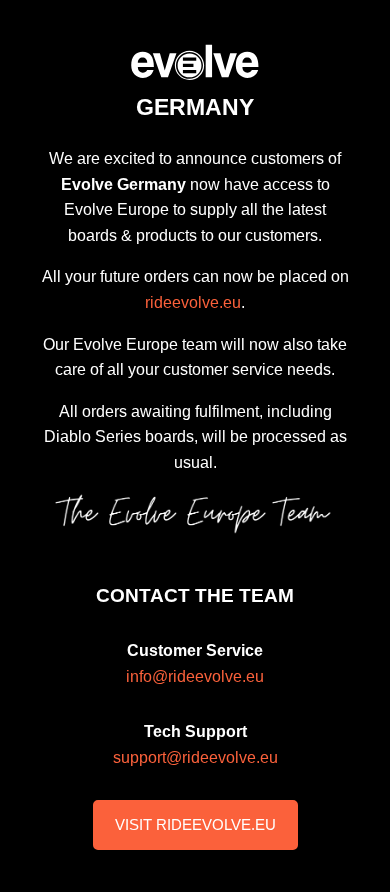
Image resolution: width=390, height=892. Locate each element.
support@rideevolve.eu (195, 757)
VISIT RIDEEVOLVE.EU (195, 824)
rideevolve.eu (193, 302)
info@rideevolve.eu (195, 676)
